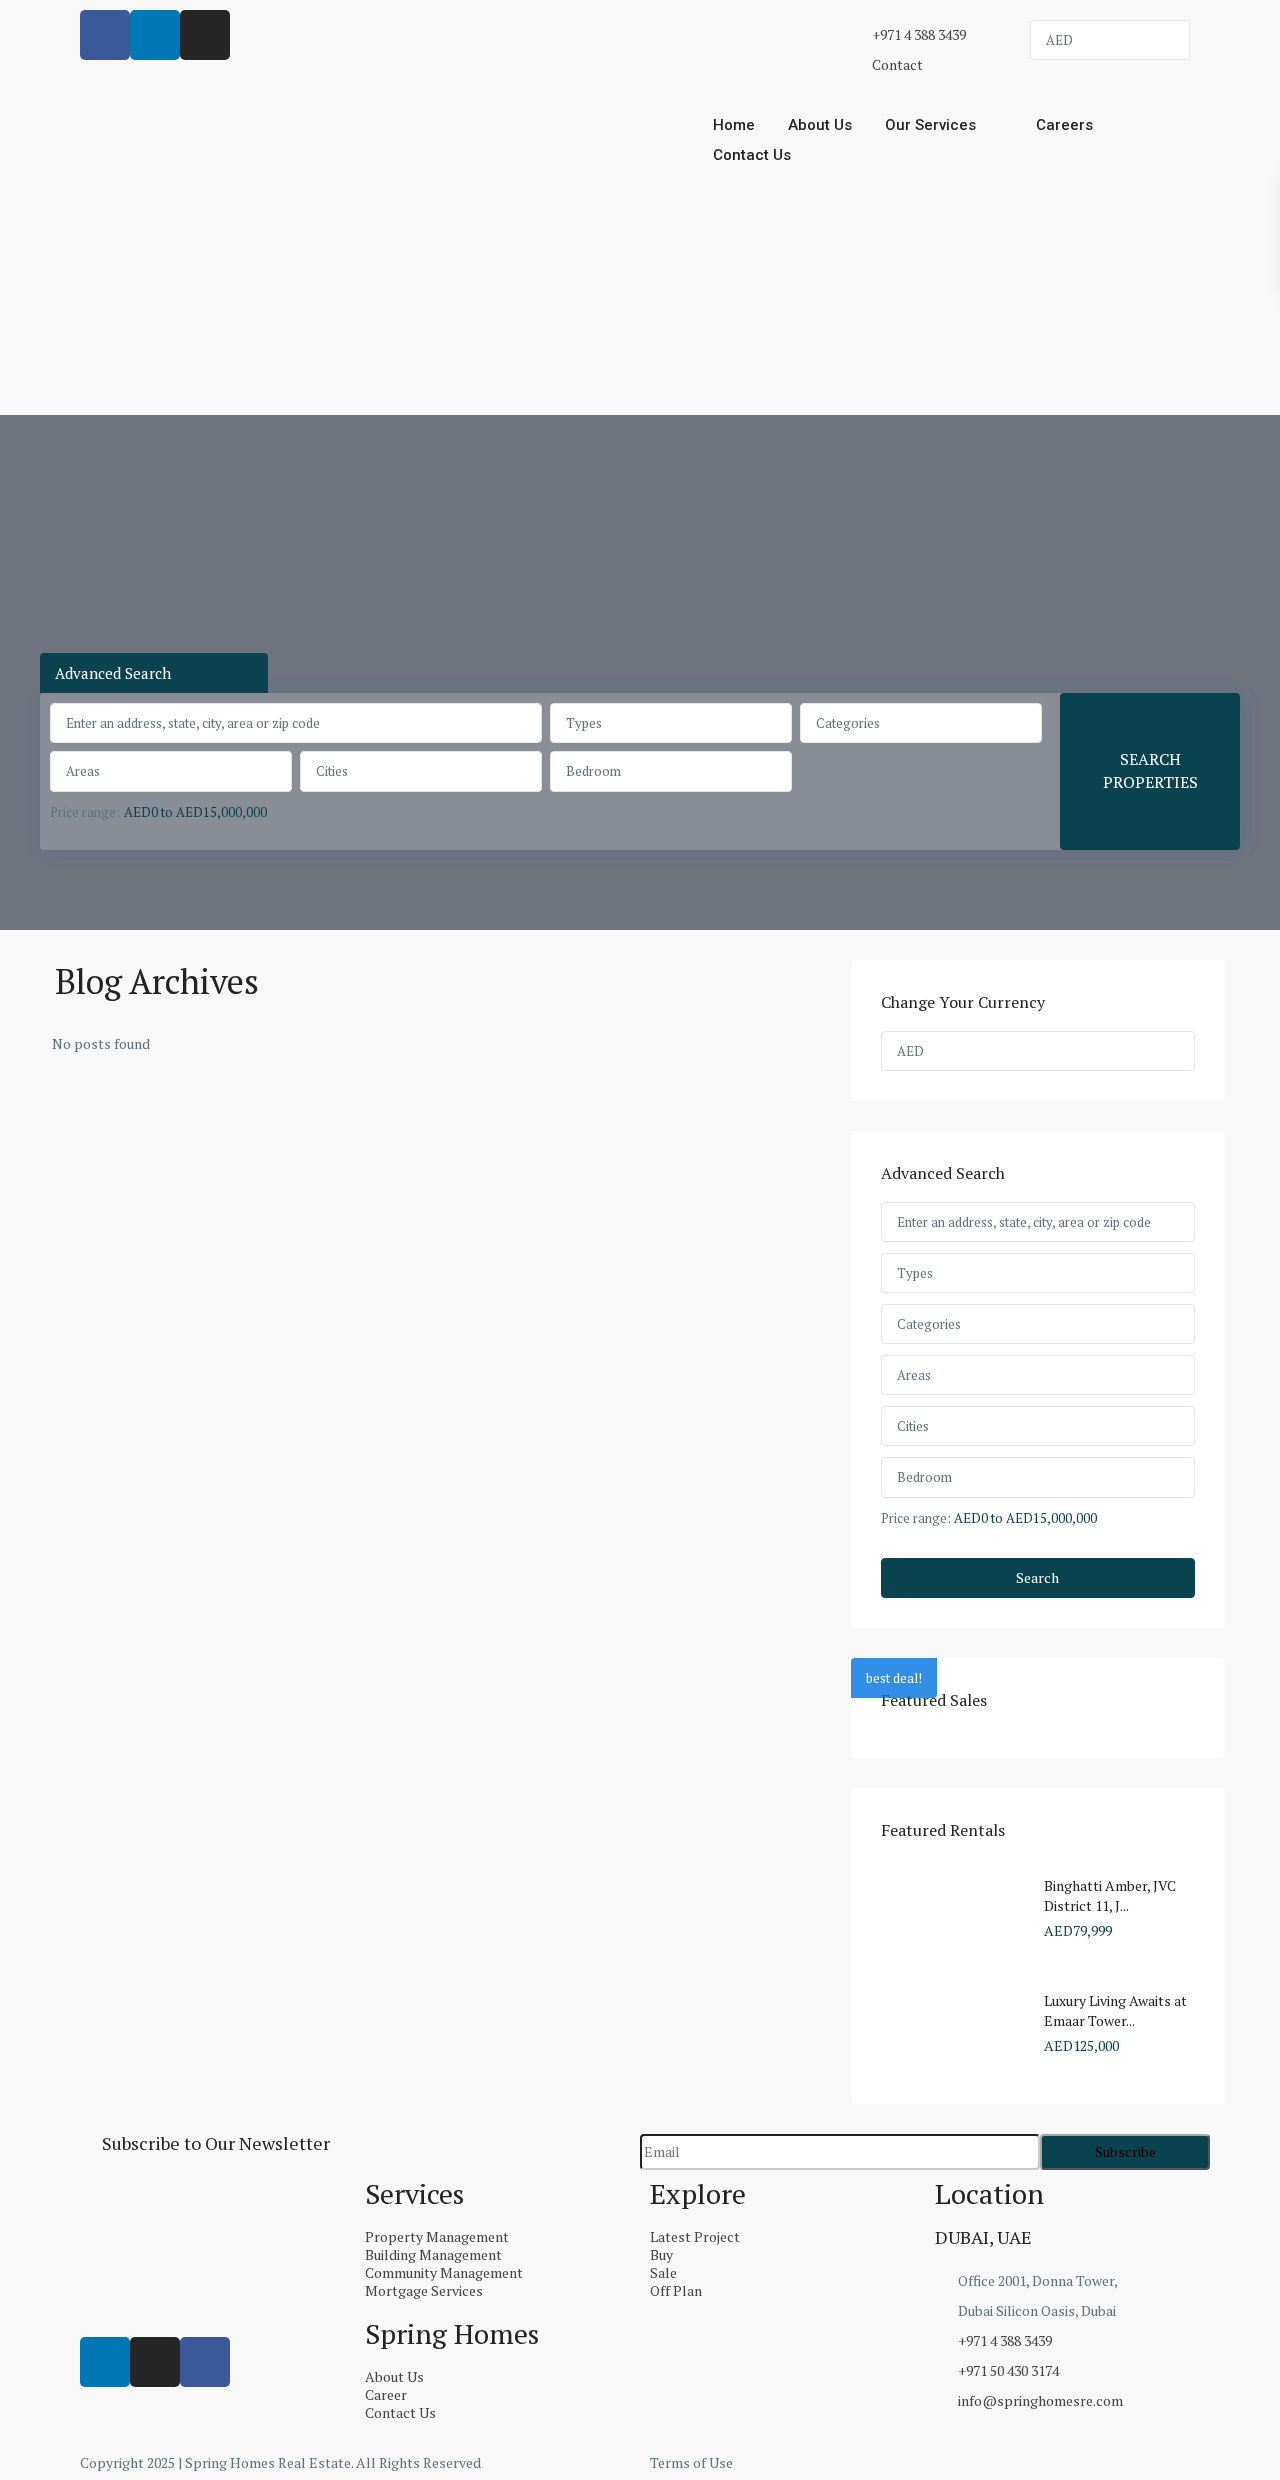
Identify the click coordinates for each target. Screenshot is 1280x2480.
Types (584, 723)
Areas (83, 771)
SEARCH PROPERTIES (1150, 770)
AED (1059, 40)
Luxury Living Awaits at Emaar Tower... (1115, 2010)
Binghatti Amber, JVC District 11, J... (1110, 1895)
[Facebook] (205, 2362)
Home (734, 125)
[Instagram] (155, 2362)
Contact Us (752, 155)
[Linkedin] (105, 2362)
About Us (820, 125)
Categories (848, 723)
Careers (1064, 125)
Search (1037, 1577)
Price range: (85, 812)
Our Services (930, 125)
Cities (332, 771)
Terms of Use (691, 2462)
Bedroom (593, 771)
